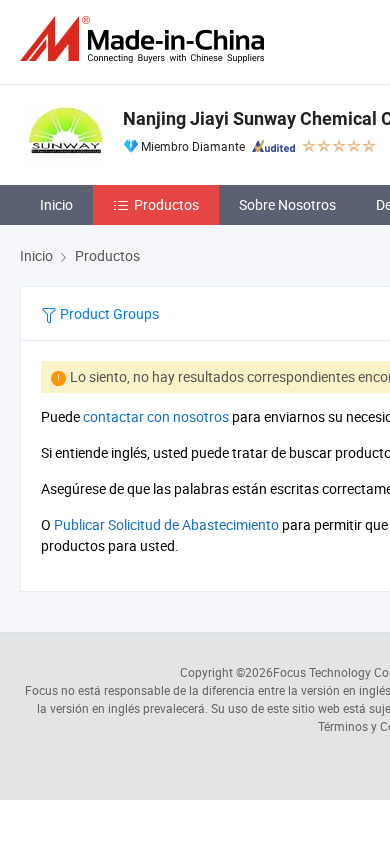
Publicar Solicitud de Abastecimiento (166, 524)
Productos (166, 204)
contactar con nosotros (156, 416)
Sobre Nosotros (287, 204)
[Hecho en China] (146, 39)
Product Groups (108, 313)
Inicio (56, 204)
